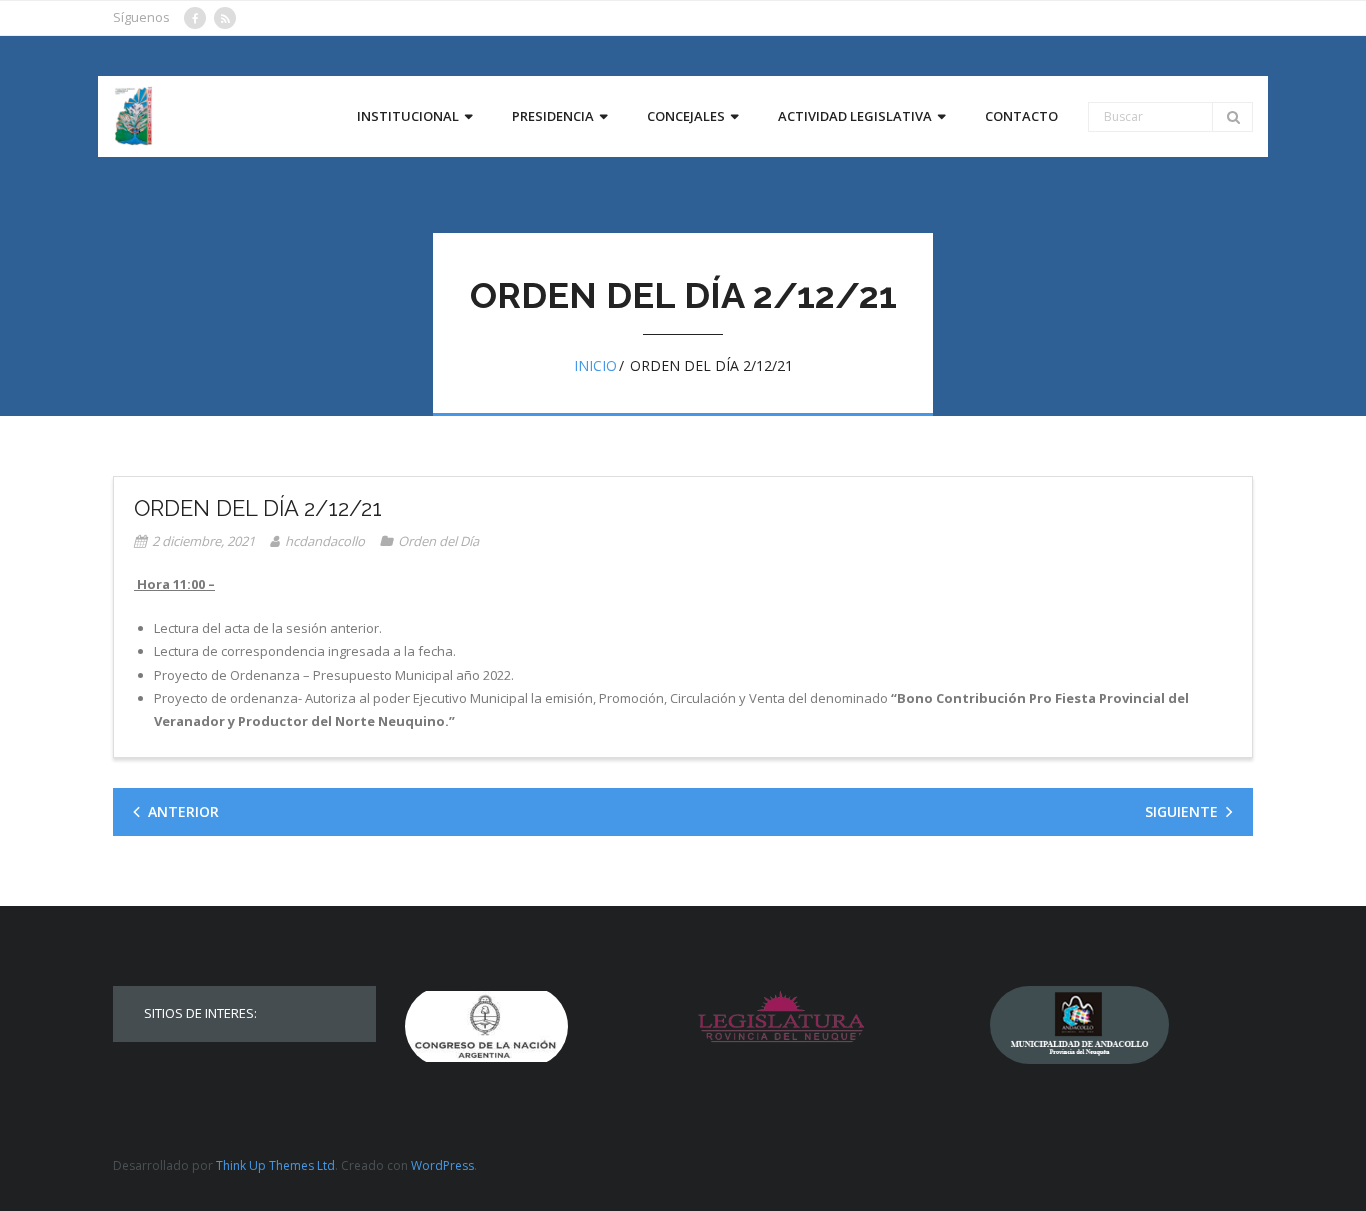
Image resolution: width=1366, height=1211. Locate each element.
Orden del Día (438, 541)
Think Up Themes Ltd (275, 1165)
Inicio (595, 365)
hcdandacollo (325, 541)
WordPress (442, 1165)
